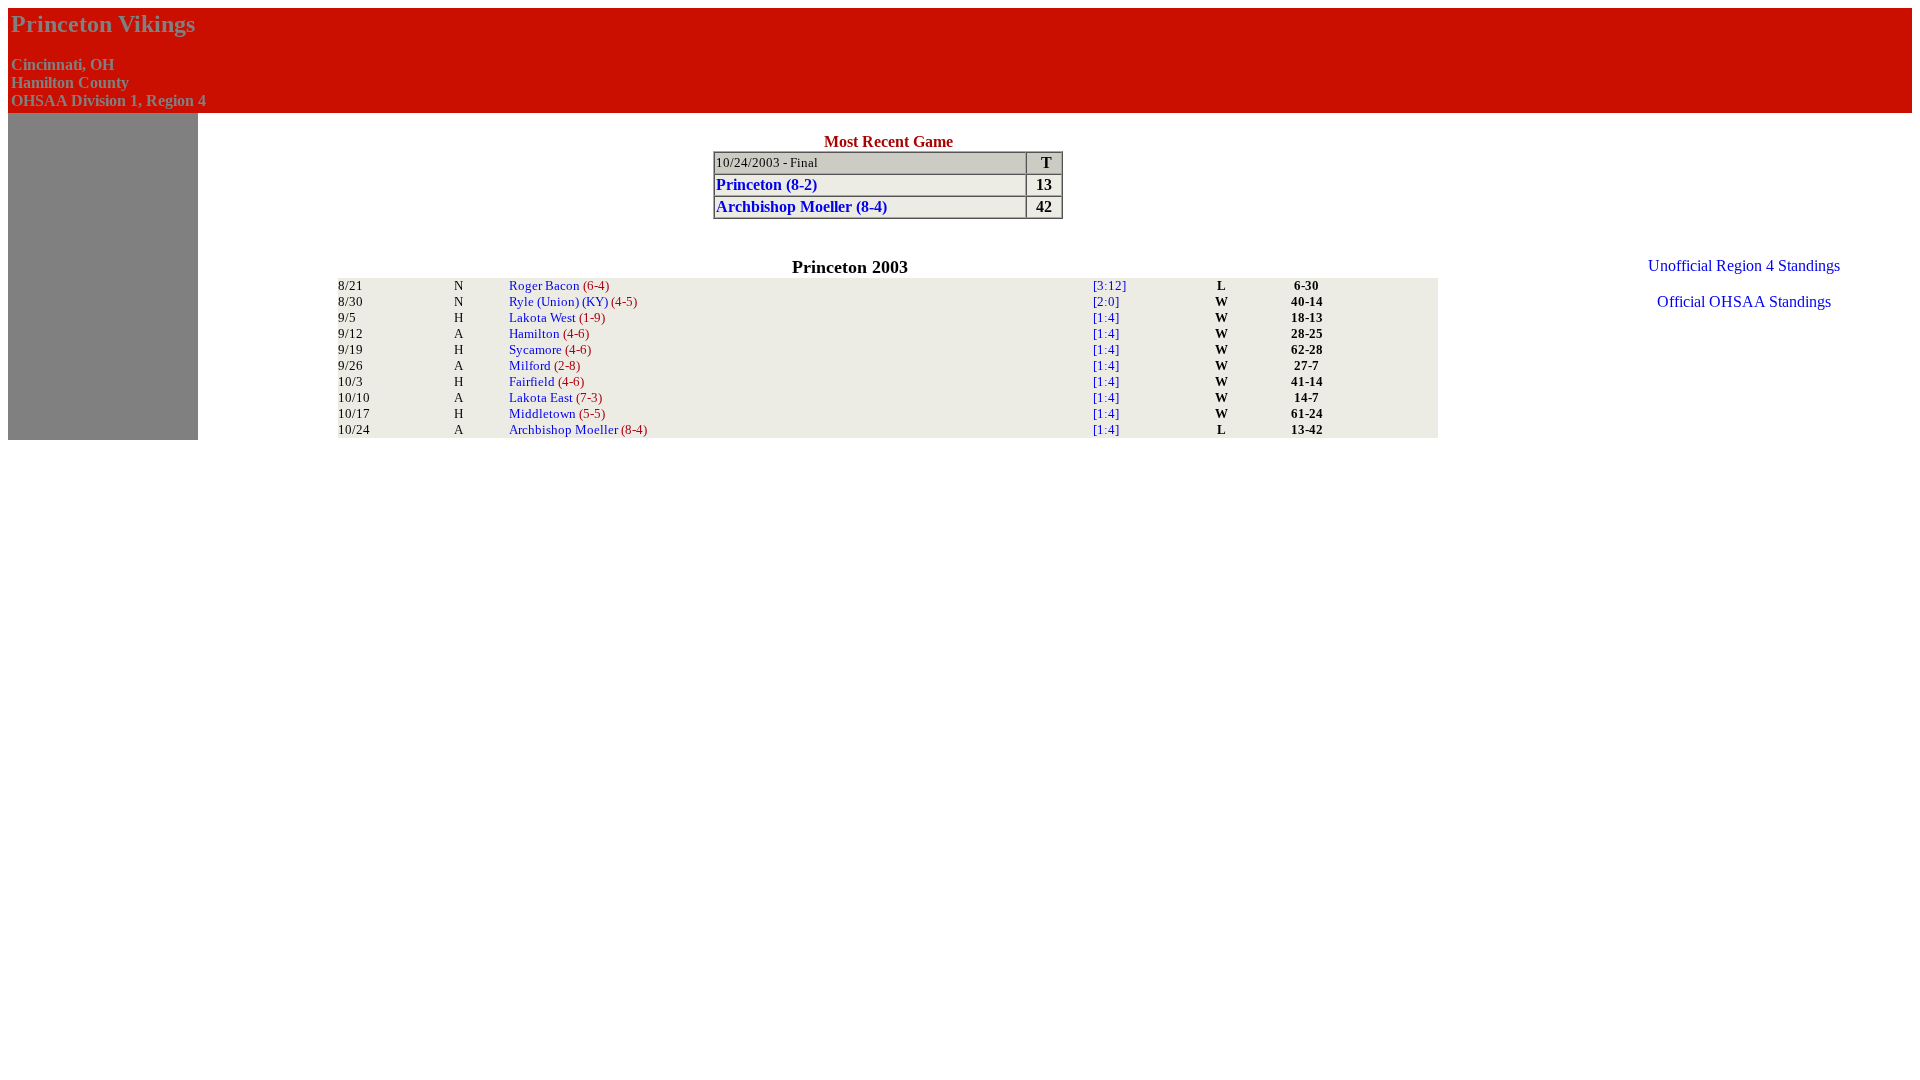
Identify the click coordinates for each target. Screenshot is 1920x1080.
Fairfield (546, 381)
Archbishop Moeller (578, 429)
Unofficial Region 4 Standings (1744, 265)
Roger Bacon (559, 285)
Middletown (557, 413)
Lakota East (555, 397)
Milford (544, 365)
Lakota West (557, 317)
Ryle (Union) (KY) (573, 301)
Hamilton (549, 333)
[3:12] (1109, 285)
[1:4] (1106, 317)
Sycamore (550, 349)
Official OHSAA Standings (1744, 301)
